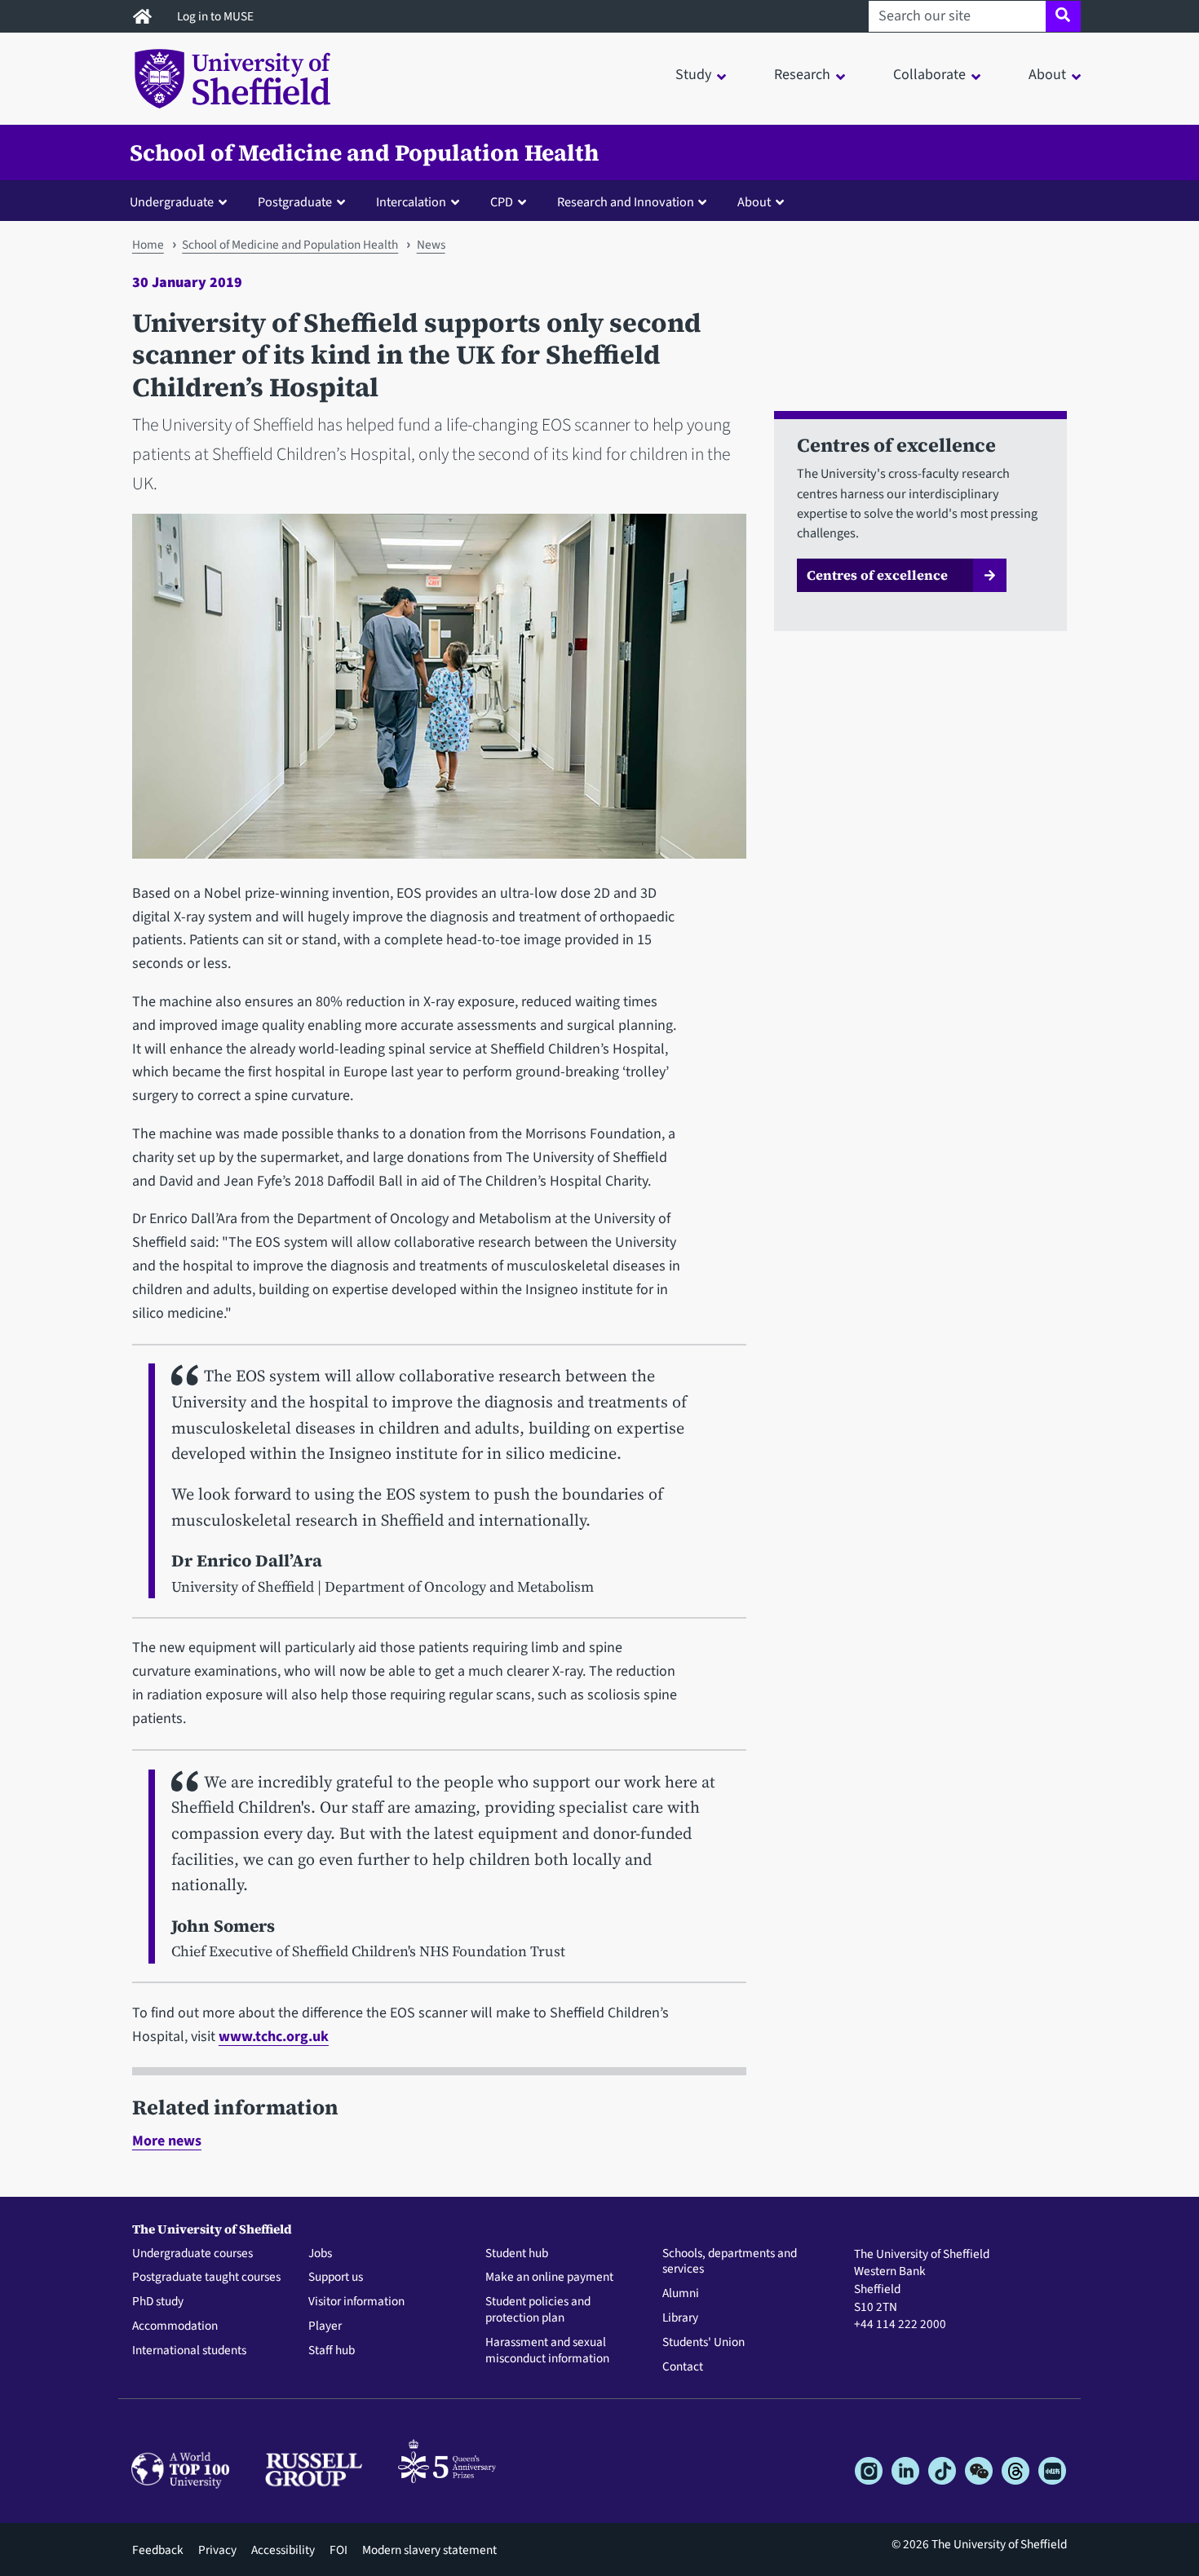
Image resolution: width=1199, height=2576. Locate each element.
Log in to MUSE (217, 16)
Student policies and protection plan (538, 2310)
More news (167, 2141)
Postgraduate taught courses (206, 2278)
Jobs (320, 2254)
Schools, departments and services (730, 2262)
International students (189, 2351)
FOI (338, 2550)
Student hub (517, 2254)
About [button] (1047, 75)
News (431, 245)
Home (148, 245)
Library (680, 2318)
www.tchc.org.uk (274, 2037)
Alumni (681, 2294)
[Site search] (1063, 16)
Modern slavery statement (429, 2550)
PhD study (158, 2302)
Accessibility (283, 2550)
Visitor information (356, 2302)
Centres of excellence (877, 575)
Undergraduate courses (192, 2254)
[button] (182, 201)
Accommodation (175, 2326)
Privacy (217, 2550)
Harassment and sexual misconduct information (547, 2351)
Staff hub (332, 2351)
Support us (336, 2278)
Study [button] (693, 75)
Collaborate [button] (929, 75)
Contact (683, 2367)
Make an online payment (549, 2278)
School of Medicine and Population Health (364, 152)
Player (325, 2326)
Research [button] (802, 75)
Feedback (158, 2550)
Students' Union (703, 2343)
